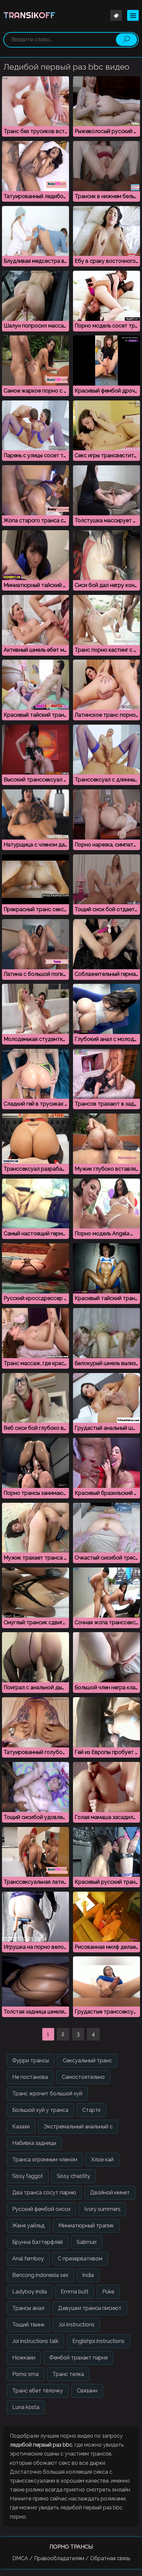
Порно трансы (71, 2547)
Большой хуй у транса (40, 2110)
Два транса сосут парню (44, 2193)
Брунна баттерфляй (37, 2242)
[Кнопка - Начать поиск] (126, 40)
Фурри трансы (31, 2061)
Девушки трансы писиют (90, 2308)
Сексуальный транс (87, 2061)
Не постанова (30, 2077)
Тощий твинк (28, 2325)
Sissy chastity (73, 2176)
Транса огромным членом (45, 2160)
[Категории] (133, 15)
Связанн (87, 2391)
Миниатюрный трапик (86, 2226)
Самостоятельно (83, 2077)
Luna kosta (26, 2407)
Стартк (91, 2110)
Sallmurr (87, 2242)
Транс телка (68, 2374)
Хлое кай (102, 2160)
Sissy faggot (28, 2176)
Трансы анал (28, 2308)
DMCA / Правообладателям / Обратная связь (71, 2558)
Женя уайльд (28, 2226)
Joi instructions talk (35, 2341)
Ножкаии (24, 2358)
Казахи (21, 2127)
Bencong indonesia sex (40, 2275)
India (88, 2275)
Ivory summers (102, 2209)
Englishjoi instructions (98, 2341)
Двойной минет (110, 2193)
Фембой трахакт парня (78, 2358)
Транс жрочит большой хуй (47, 2094)
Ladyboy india (30, 2292)
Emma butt (75, 2292)
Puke (108, 2292)
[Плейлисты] (116, 15)
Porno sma (25, 2374)
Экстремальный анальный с (78, 2127)
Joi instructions (76, 2325)
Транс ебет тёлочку (38, 2391)
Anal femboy (28, 2259)
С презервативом (80, 2259)
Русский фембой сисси (41, 2209)
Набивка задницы (34, 2143)
